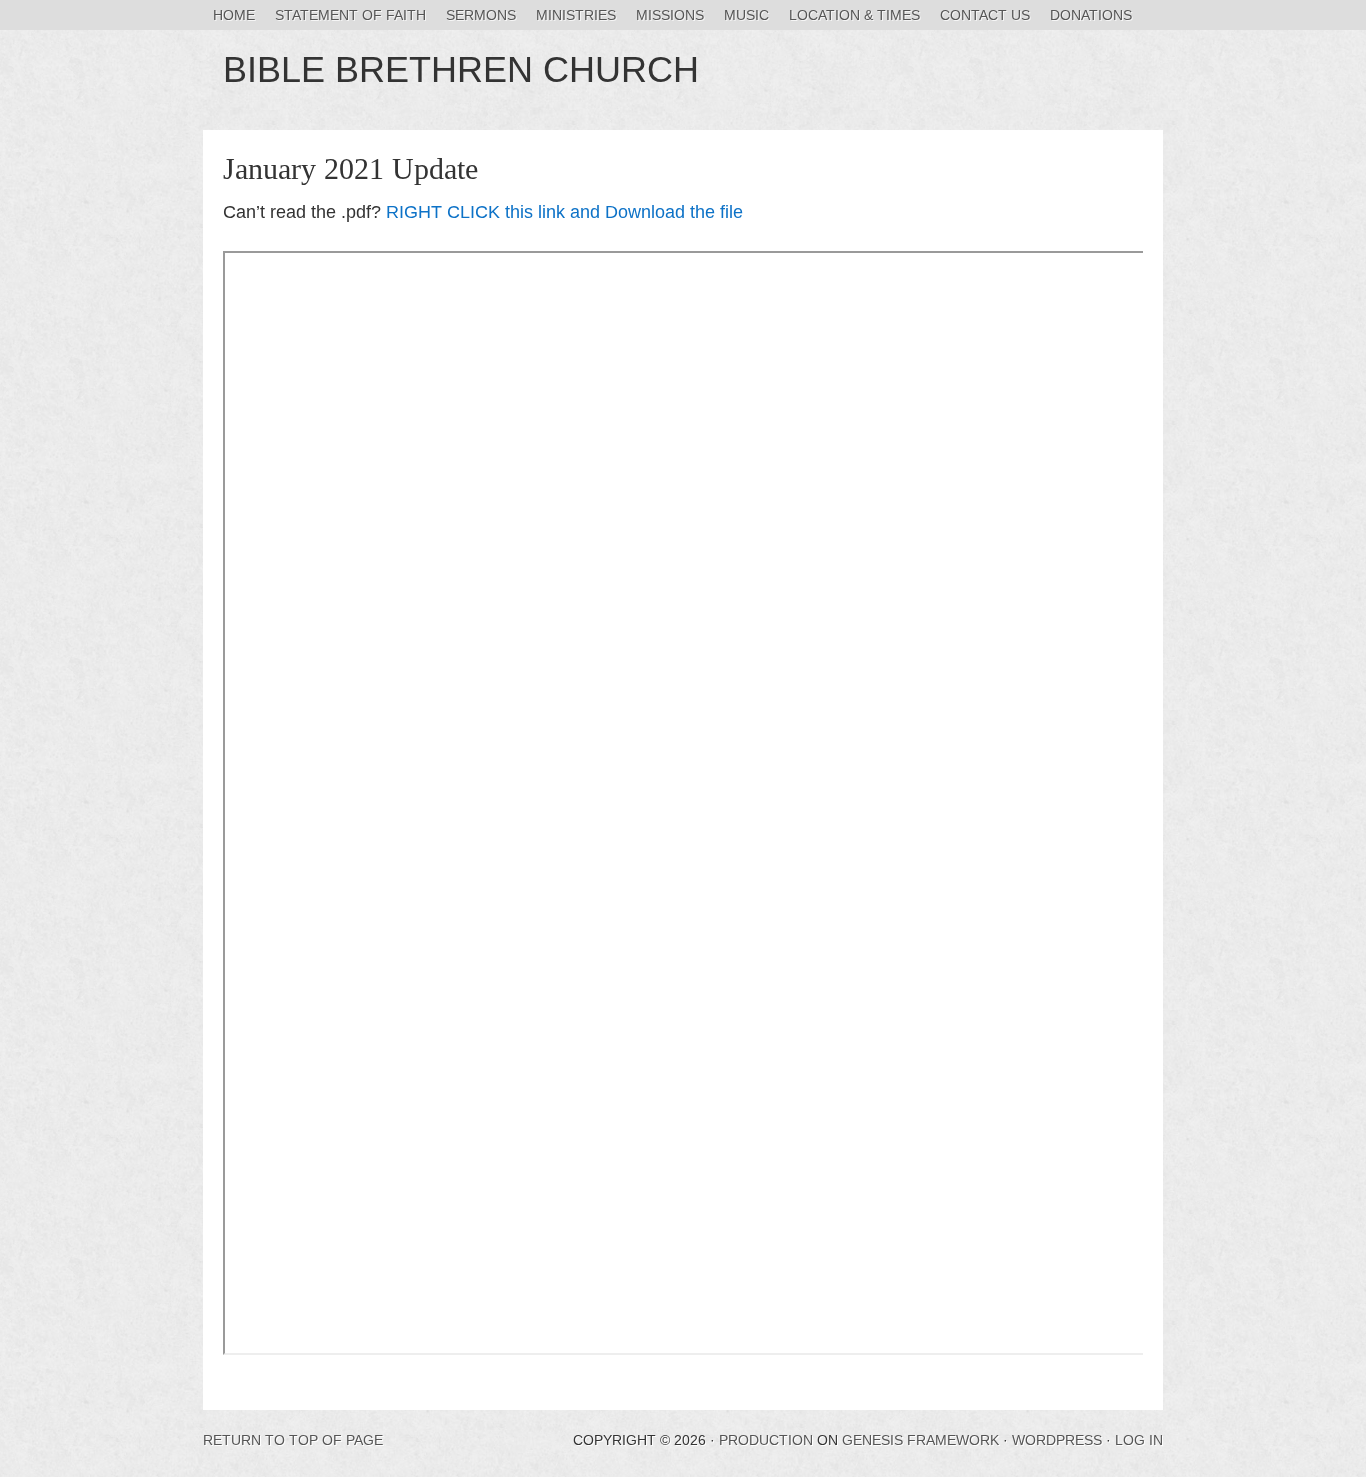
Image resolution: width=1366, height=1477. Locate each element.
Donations (1091, 15)
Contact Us (985, 15)
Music (746, 15)
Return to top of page (293, 1440)
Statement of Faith (350, 15)
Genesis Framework (920, 1440)
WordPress (1057, 1440)
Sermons (481, 15)
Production (766, 1440)
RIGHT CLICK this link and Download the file (564, 212)
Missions (670, 15)
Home (234, 15)
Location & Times (854, 15)
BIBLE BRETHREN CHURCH (461, 69)
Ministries (576, 15)
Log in (1139, 1440)
